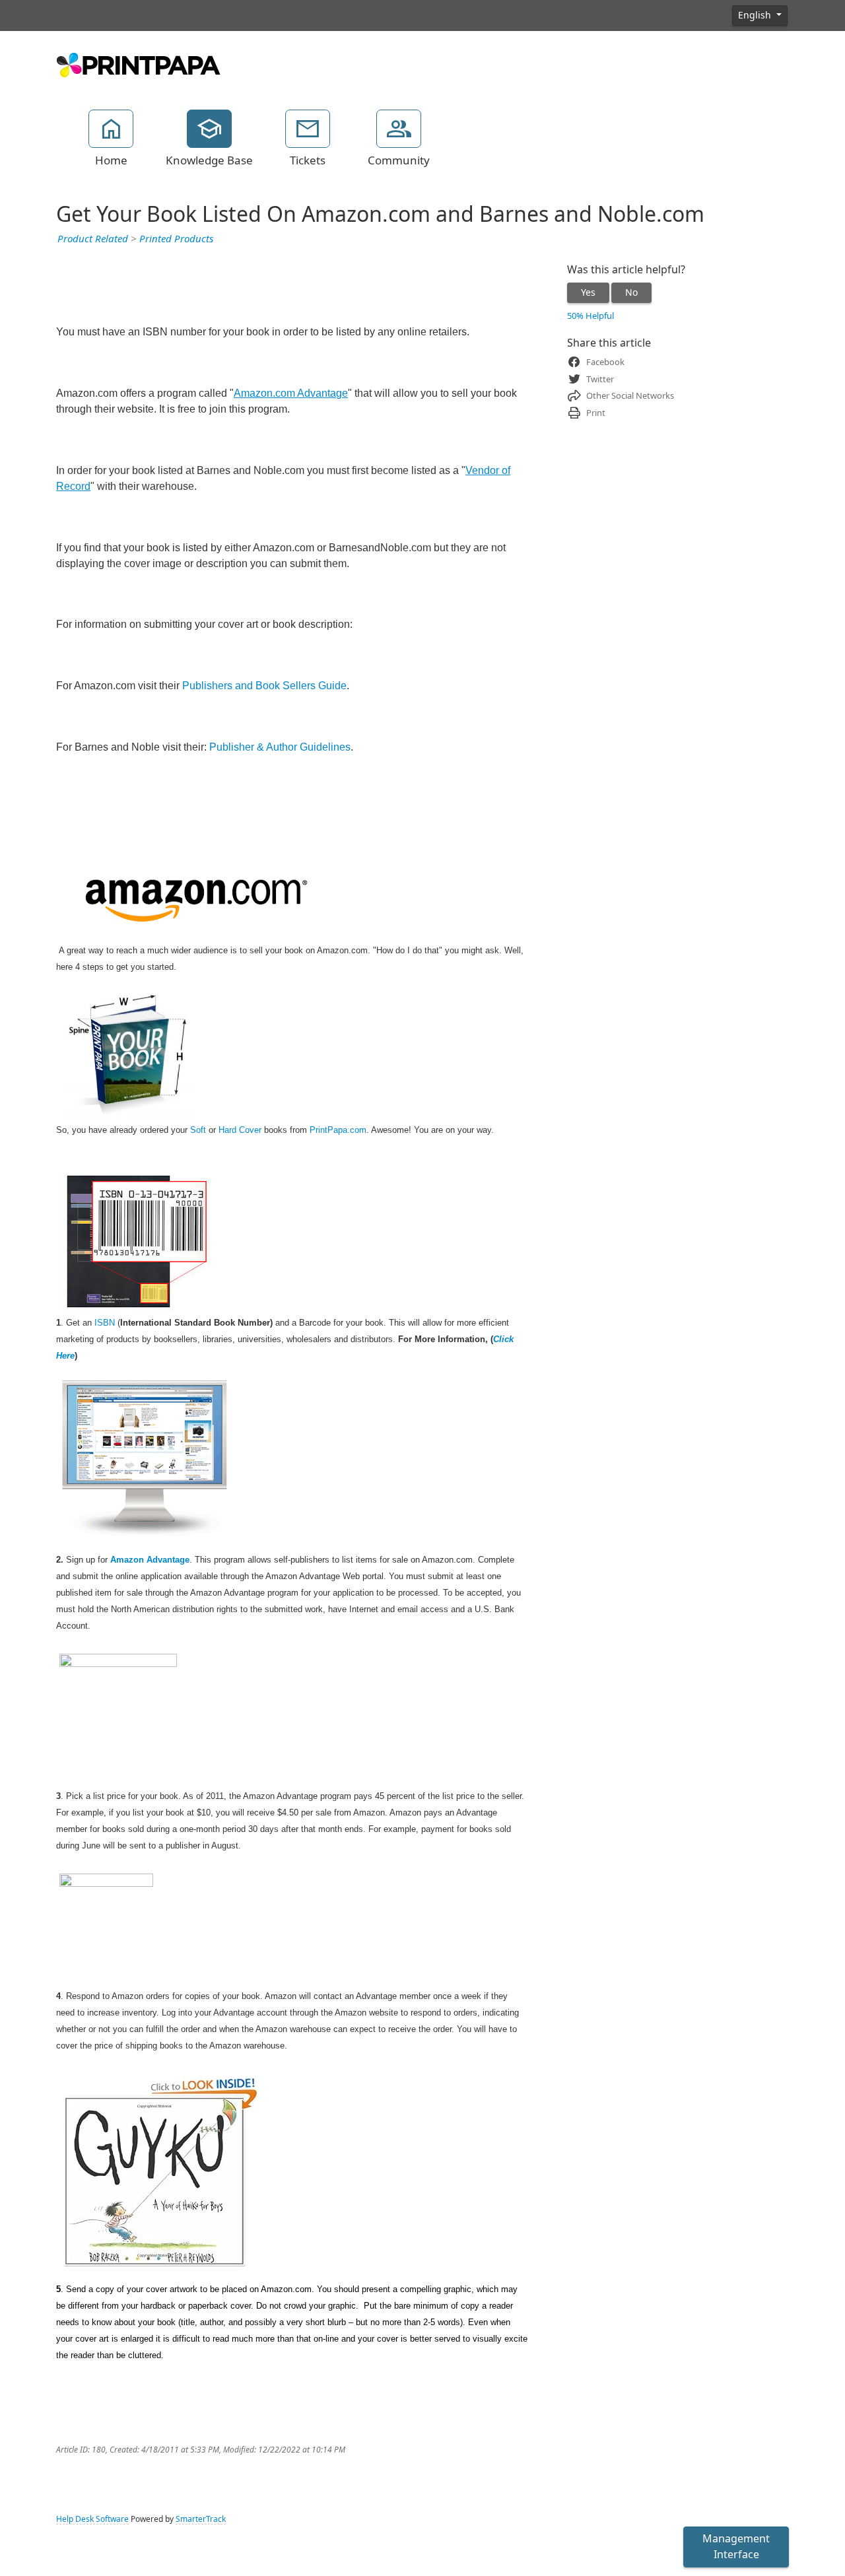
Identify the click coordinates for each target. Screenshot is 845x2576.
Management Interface (736, 2547)
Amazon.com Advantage (291, 393)
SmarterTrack (201, 2519)
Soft (198, 1130)
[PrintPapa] (139, 63)
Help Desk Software (92, 2519)
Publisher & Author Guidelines (280, 747)
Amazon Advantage (150, 1560)
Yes (588, 292)
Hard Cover (240, 1130)
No (631, 292)
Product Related (93, 239)
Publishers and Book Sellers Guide (264, 686)
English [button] (756, 15)
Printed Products (176, 239)
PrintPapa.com (338, 1130)
